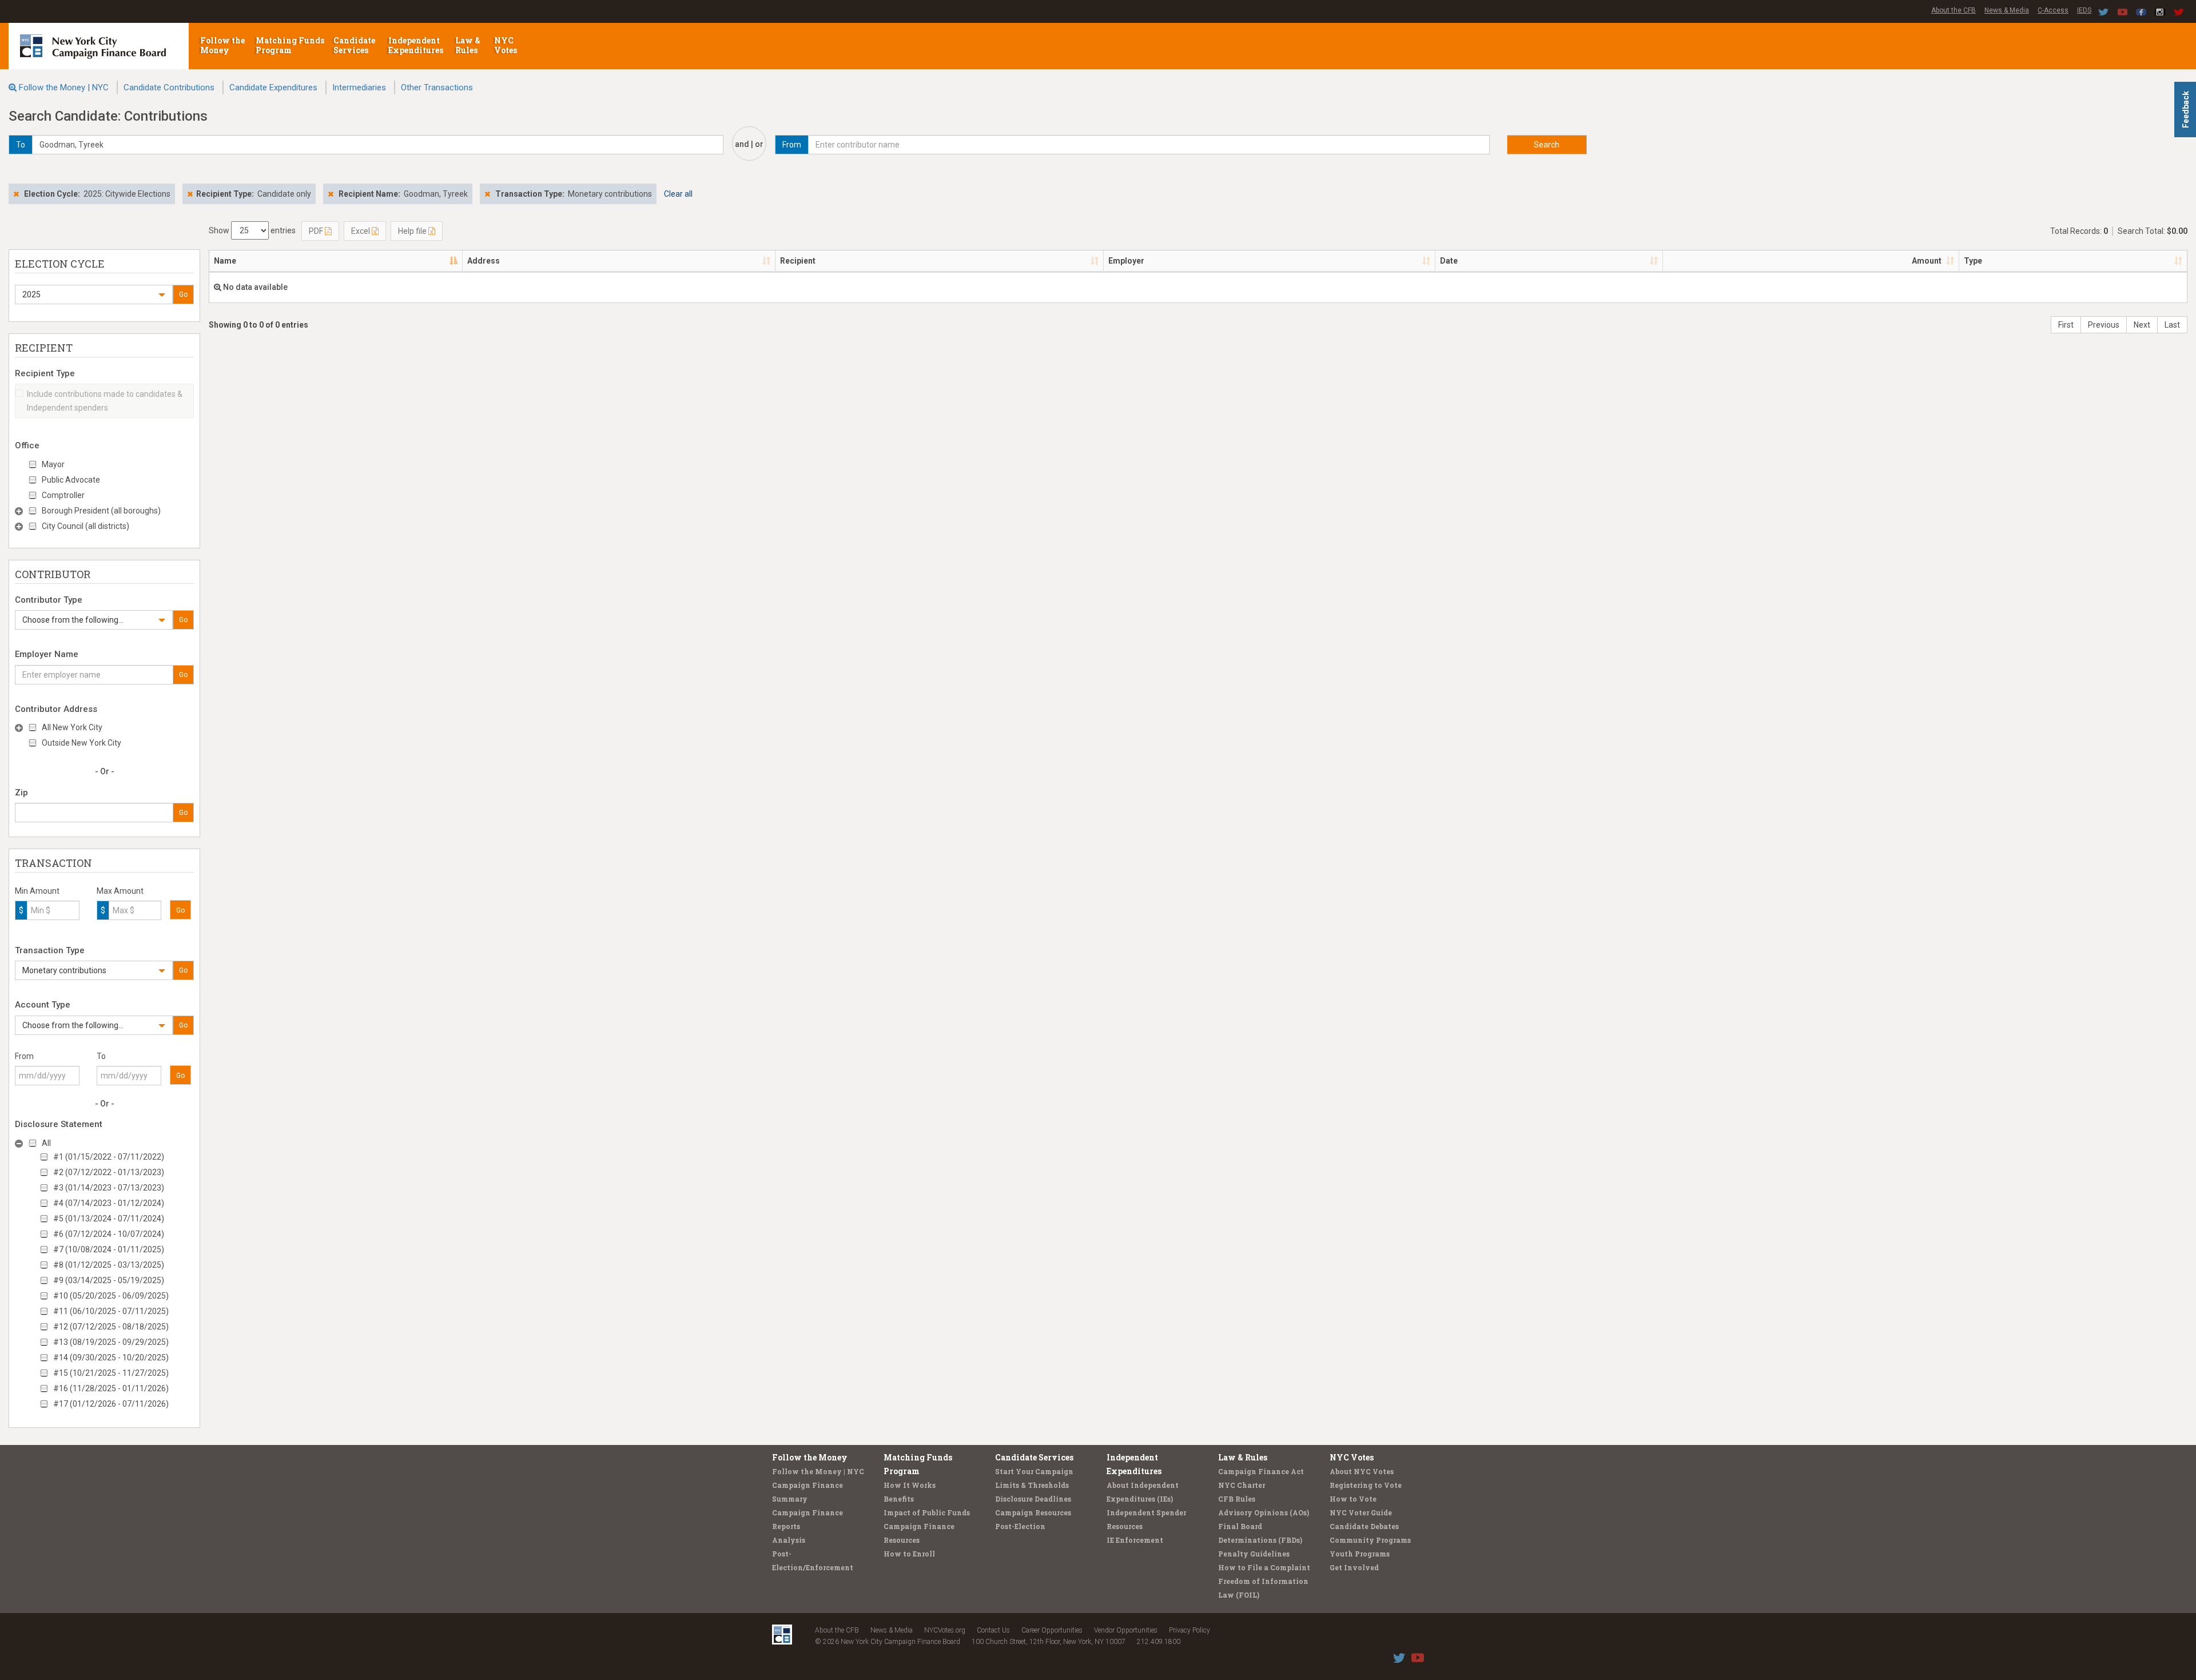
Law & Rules (468, 45)
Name (225, 261)
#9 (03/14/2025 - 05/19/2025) (109, 1280)
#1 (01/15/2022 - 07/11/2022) (109, 1157)
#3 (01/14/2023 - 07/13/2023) (109, 1188)
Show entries (252, 230)
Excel (361, 231)
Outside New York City (81, 743)
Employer (1126, 261)
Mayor (53, 464)
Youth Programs (1360, 1554)
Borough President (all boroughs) (101, 511)
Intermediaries (359, 87)
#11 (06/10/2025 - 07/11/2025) (111, 1311)
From (24, 1056)
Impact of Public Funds (927, 1512)
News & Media (2007, 10)
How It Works (910, 1485)
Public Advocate (71, 480)
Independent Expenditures (417, 45)
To (101, 1056)
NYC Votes (506, 45)
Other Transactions (437, 87)
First (2066, 325)
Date (1449, 261)
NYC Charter (1242, 1485)
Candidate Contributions (169, 87)
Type (1973, 261)
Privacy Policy (1189, 1630)
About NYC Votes (1362, 1471)
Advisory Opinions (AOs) (1264, 1512)
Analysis (789, 1540)
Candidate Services (354, 45)
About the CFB (1954, 10)
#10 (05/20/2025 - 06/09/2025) (111, 1296)
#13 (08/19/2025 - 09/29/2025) (111, 1342)
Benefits (899, 1499)
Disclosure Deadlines (1033, 1499)
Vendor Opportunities (1126, 1630)
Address (484, 261)
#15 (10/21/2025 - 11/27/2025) (111, 1373)
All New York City (72, 727)
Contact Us (993, 1630)
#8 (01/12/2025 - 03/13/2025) (109, 1265)
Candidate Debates (1364, 1526)
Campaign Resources (1033, 1512)
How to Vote (1353, 1499)
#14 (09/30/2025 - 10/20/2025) (111, 1357)
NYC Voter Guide (1361, 1512)
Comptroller (63, 495)
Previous (2104, 325)
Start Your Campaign (1034, 1471)
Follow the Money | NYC (64, 87)
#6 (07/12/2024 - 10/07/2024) (109, 1234)
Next (2142, 325)
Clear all (678, 194)
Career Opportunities (1052, 1630)
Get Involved (1354, 1567)
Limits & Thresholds (1032, 1485)
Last (2172, 325)
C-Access (2053, 10)
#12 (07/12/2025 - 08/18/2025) (111, 1327)
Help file (413, 231)
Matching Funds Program (290, 45)
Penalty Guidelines (1254, 1554)
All (46, 1143)
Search (1547, 145)
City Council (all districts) (85, 526)
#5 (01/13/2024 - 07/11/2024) (109, 1219)
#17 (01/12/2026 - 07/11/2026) (111, 1404)
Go (183, 294)
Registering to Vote (1366, 1485)
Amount (1927, 261)
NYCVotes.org (945, 1630)
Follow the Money (222, 45)
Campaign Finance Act (1261, 1471)
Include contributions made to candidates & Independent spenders (105, 401)
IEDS (2084, 10)
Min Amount (37, 891)
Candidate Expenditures (273, 87)
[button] (94, 294)
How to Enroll (909, 1554)
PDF (317, 231)
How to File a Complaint (1264, 1567)
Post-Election (1020, 1526)
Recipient (798, 261)
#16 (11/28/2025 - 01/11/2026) (111, 1388)
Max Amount (120, 891)
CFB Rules (1237, 1499)
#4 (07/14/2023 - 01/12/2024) (109, 1203)
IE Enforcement (1135, 1540)
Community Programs (1370, 1540)
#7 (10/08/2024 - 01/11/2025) (109, 1249)
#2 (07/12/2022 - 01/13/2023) (109, 1172)
